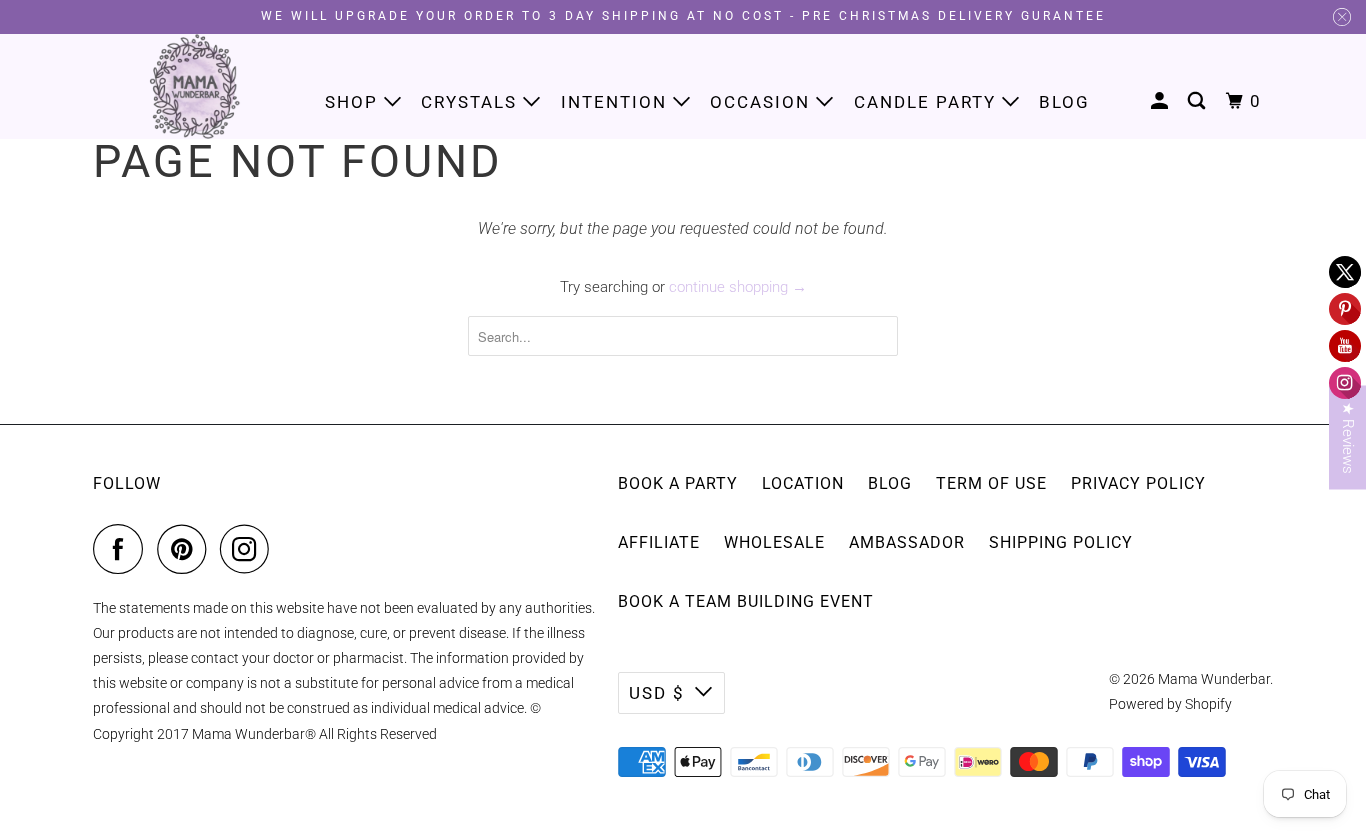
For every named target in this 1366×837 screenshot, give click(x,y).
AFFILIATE (659, 542)
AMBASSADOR (907, 542)
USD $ (657, 693)
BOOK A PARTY (678, 483)
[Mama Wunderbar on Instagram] (250, 549)
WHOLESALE (774, 542)
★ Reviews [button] (1348, 437)
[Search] (1199, 101)
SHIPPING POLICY (1061, 542)
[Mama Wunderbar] (195, 86)
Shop (354, 102)
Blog (1064, 102)
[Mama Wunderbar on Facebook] (123, 549)
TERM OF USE (991, 483)
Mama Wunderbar (1214, 679)
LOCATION (803, 483)
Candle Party (928, 102)
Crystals (472, 102)
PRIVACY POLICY (1138, 483)
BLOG (890, 483)
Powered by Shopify (1170, 704)
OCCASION (763, 102)
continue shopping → (738, 287)
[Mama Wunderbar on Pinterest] (186, 549)
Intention (617, 102)
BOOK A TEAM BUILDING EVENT (746, 601)
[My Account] (1162, 101)
